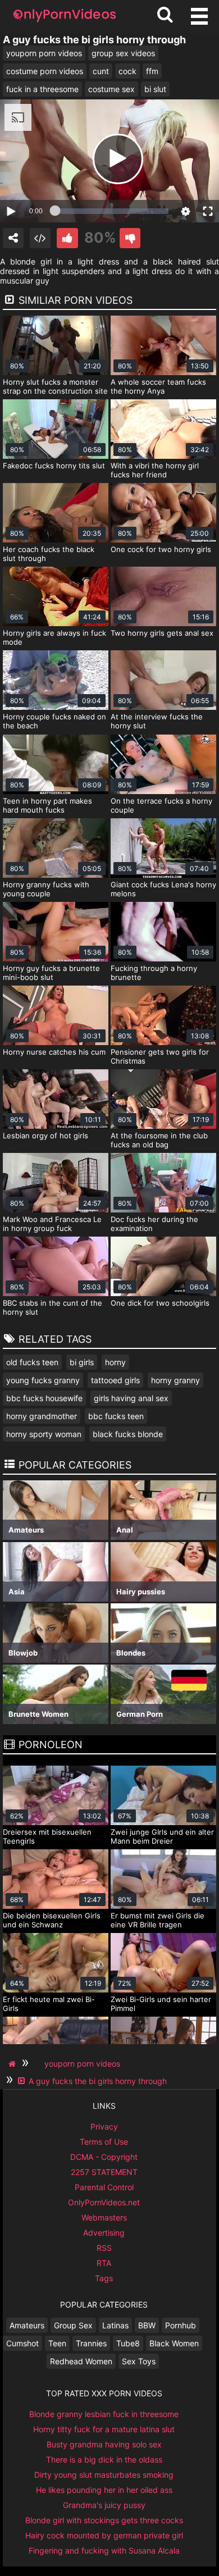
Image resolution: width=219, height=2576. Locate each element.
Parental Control (104, 2187)
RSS (104, 2248)
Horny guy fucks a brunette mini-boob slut (51, 973)
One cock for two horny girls (161, 549)
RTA (104, 2263)
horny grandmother (42, 1416)
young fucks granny (43, 1380)
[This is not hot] (130, 238)
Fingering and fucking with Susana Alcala (104, 2550)
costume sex (111, 89)
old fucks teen (32, 1362)
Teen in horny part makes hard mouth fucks (47, 805)
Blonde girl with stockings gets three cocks (104, 2520)
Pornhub (181, 2325)
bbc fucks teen (116, 1416)
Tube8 (128, 2343)
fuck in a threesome (42, 89)
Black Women (174, 2343)
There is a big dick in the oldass (104, 2459)
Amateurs (27, 2325)
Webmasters (104, 2217)
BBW (147, 2325)
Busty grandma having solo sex (104, 2444)
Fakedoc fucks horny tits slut (54, 466)
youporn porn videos (44, 53)
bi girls (82, 1362)
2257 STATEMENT (104, 2172)
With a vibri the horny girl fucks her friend (155, 470)
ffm (152, 71)
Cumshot (22, 2343)
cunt (101, 71)
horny (115, 1362)
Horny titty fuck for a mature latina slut (104, 2429)
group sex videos (123, 53)
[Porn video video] (13, 238)
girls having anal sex (131, 1398)
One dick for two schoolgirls (160, 1303)
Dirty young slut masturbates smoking (104, 2475)
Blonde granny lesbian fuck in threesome (104, 2414)
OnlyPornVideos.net (104, 2202)
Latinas (115, 2325)
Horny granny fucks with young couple (46, 889)
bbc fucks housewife (44, 1398)
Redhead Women (81, 2361)
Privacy (104, 2126)
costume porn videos (45, 71)
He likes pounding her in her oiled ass (104, 2490)
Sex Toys (139, 2361)
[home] (13, 2064)
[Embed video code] (40, 238)
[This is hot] (67, 238)
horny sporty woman (44, 1434)
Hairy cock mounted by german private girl (104, 2535)
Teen (57, 2343)
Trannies (91, 2343)
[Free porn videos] (65, 22)
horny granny (175, 1380)
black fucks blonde (128, 1434)
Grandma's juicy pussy (104, 2505)
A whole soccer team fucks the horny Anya (158, 386)
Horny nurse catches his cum (54, 1052)
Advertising (104, 2233)
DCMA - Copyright (104, 2157)
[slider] (112, 211)
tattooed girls (115, 1380)
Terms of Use (104, 2142)
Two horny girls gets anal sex (162, 633)
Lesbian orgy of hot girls (45, 1136)
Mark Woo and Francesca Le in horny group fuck (52, 1224)
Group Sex (73, 2325)
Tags (104, 2278)
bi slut (155, 89)
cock (127, 71)
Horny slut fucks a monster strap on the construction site (55, 386)
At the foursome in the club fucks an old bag (159, 1140)
